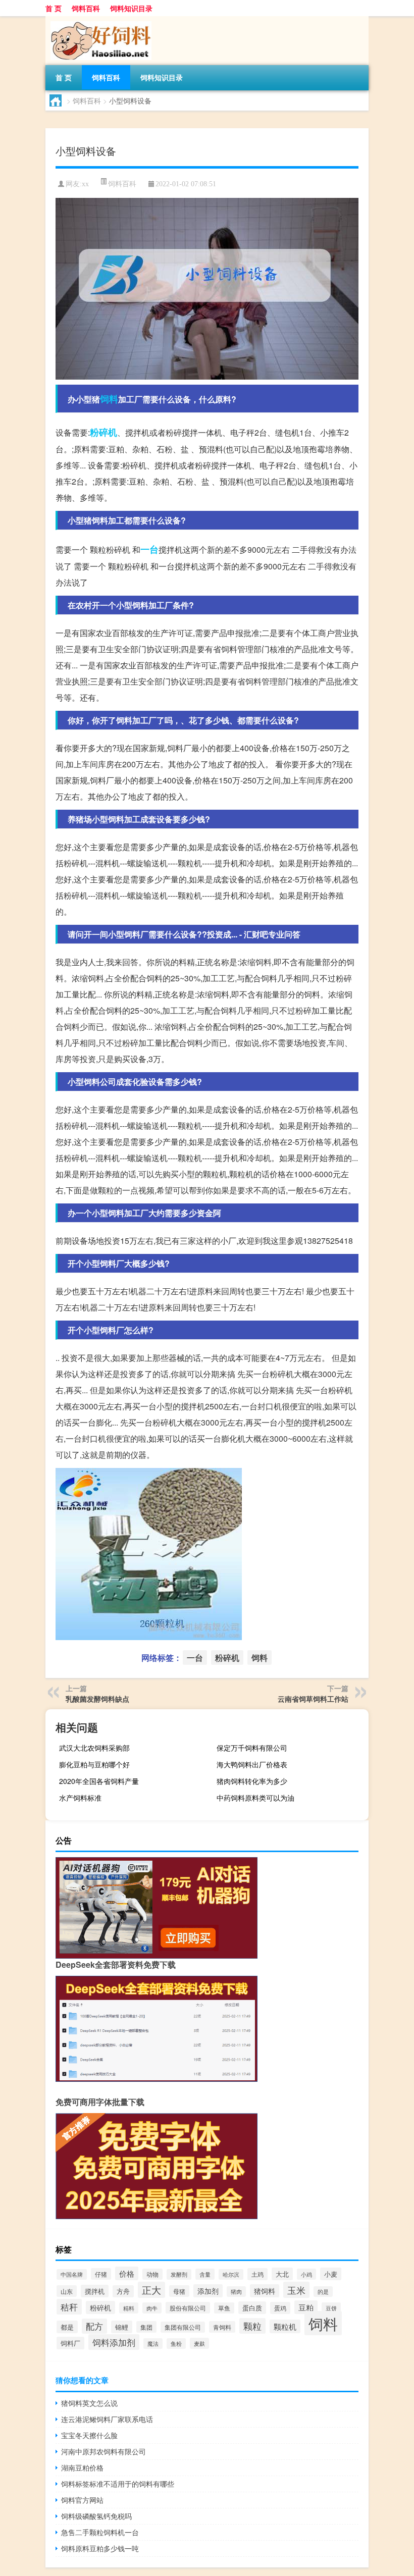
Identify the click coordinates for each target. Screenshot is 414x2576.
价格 (127, 2273)
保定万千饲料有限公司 (252, 1748)
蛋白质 (252, 2308)
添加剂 (208, 2291)
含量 (205, 2274)
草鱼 (224, 2308)
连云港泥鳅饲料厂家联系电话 (107, 2419)
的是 (323, 2292)
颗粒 (252, 2326)
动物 (152, 2274)
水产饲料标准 (80, 1798)
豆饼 (331, 2308)
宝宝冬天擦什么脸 (89, 2435)
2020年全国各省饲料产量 (99, 1781)
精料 (129, 2308)
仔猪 (101, 2274)
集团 (146, 2327)
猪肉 (236, 2292)
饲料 (109, 399)
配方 (94, 2326)
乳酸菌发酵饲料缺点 (97, 1699)
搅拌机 (95, 2291)
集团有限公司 (183, 2327)
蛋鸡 (280, 2308)
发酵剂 (179, 2274)
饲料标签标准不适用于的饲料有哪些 (118, 2484)
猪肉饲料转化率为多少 (252, 1781)
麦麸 (199, 2343)
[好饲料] (98, 20)
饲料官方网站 (82, 2500)
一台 (149, 549)
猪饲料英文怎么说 (89, 2403)
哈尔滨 (231, 2274)
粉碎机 (103, 432)
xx (85, 184)
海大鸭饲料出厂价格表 (252, 1764)
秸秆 (69, 2307)
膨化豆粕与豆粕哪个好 (94, 1764)
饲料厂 (70, 2343)
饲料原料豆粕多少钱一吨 (100, 2548)
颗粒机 (285, 2326)
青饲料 (222, 2327)
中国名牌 (72, 2274)
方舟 (123, 2291)
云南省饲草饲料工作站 (313, 1699)
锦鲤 (122, 2327)
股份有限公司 (188, 2308)
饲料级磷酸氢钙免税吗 (96, 2516)
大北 (282, 2274)
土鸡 (257, 2274)
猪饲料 (265, 2291)
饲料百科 (86, 8)
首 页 (54, 8)
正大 (151, 2290)
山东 (67, 2291)
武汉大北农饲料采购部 (94, 1748)
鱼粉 (176, 2344)
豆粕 (306, 2307)
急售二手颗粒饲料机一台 (100, 2532)
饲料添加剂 (114, 2342)
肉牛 (152, 2308)
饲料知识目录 (131, 8)
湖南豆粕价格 (82, 2467)
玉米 (296, 2290)
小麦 (331, 2274)
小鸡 (306, 2274)
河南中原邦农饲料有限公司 (103, 2451)
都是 (67, 2327)
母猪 (179, 2291)
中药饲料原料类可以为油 (255, 1798)
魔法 (153, 2344)
